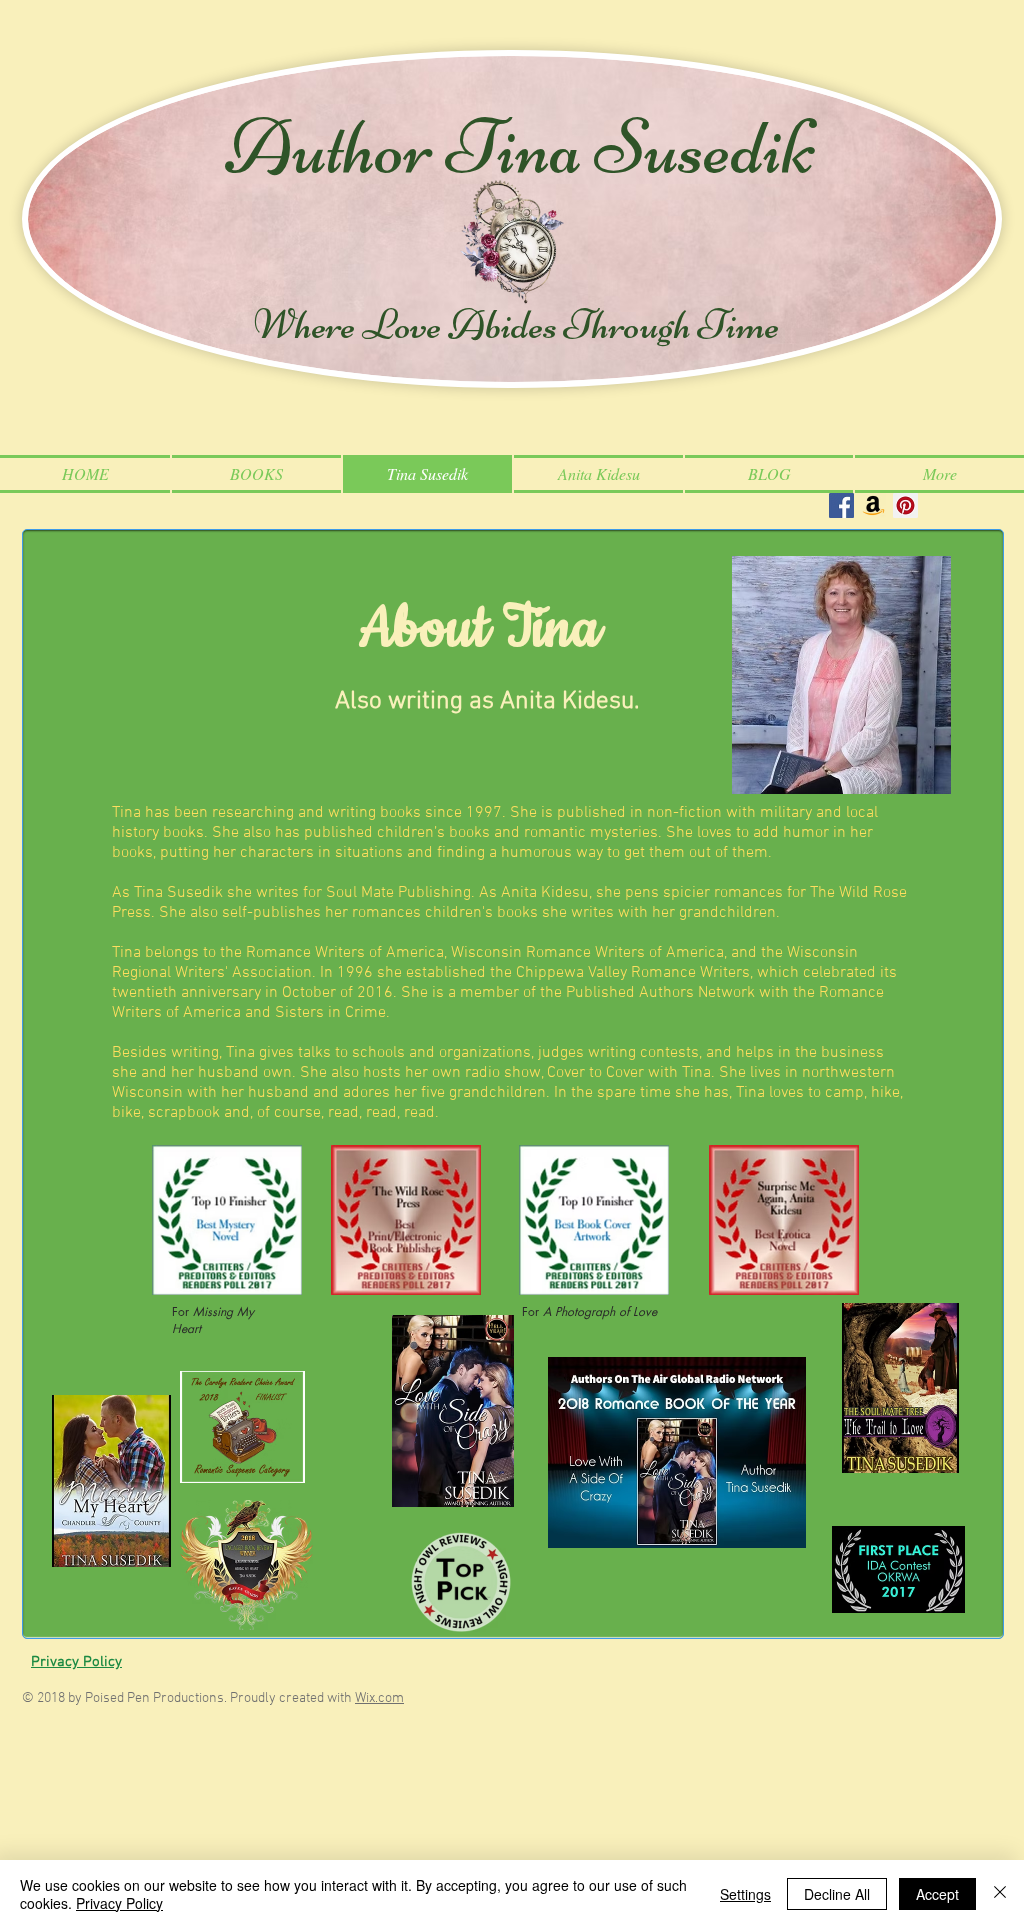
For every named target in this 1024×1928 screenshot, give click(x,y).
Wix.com (379, 1698)
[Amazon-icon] (873, 505)
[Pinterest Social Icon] (905, 505)
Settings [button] (745, 1894)
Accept (937, 1894)
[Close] (1000, 1894)
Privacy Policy (119, 1903)
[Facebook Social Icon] (841, 505)
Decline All (837, 1894)
